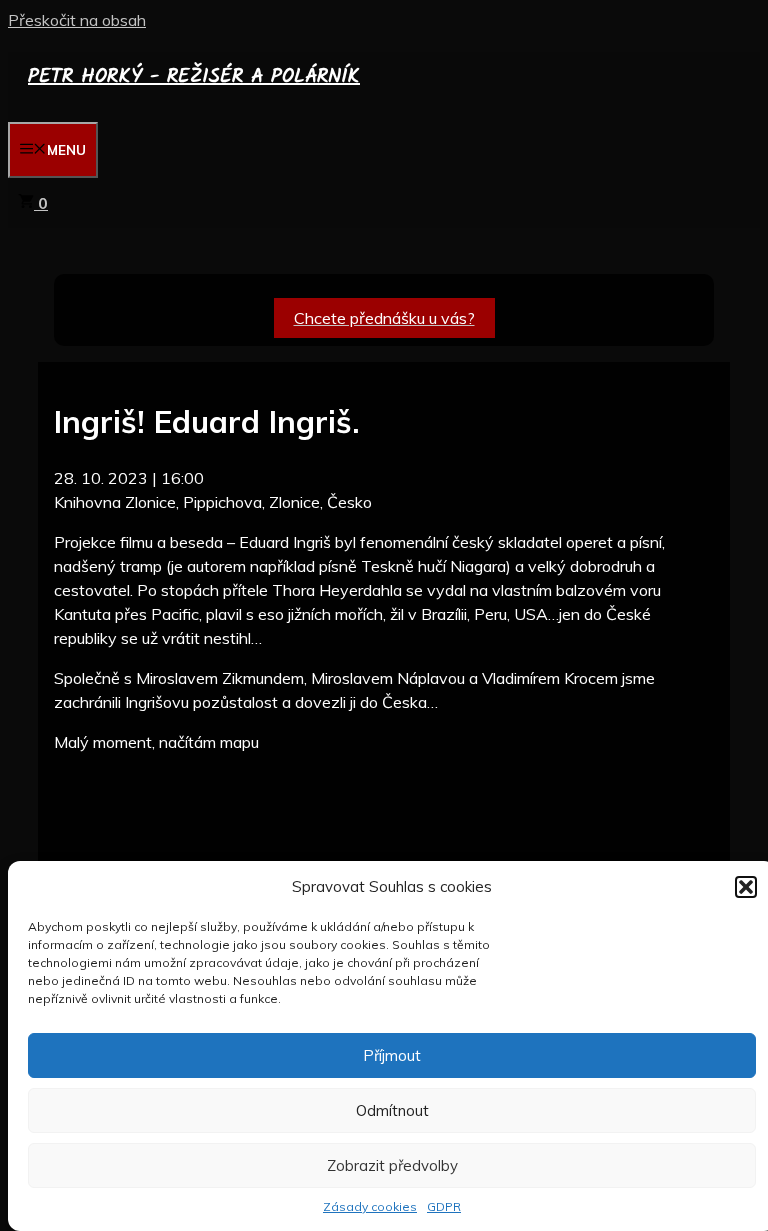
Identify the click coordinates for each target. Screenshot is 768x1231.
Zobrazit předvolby (392, 1165)
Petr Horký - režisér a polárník (194, 77)
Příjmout (392, 1055)
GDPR (444, 1206)
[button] (746, 887)
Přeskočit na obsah (77, 20)
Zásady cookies (370, 1206)
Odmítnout (392, 1110)
